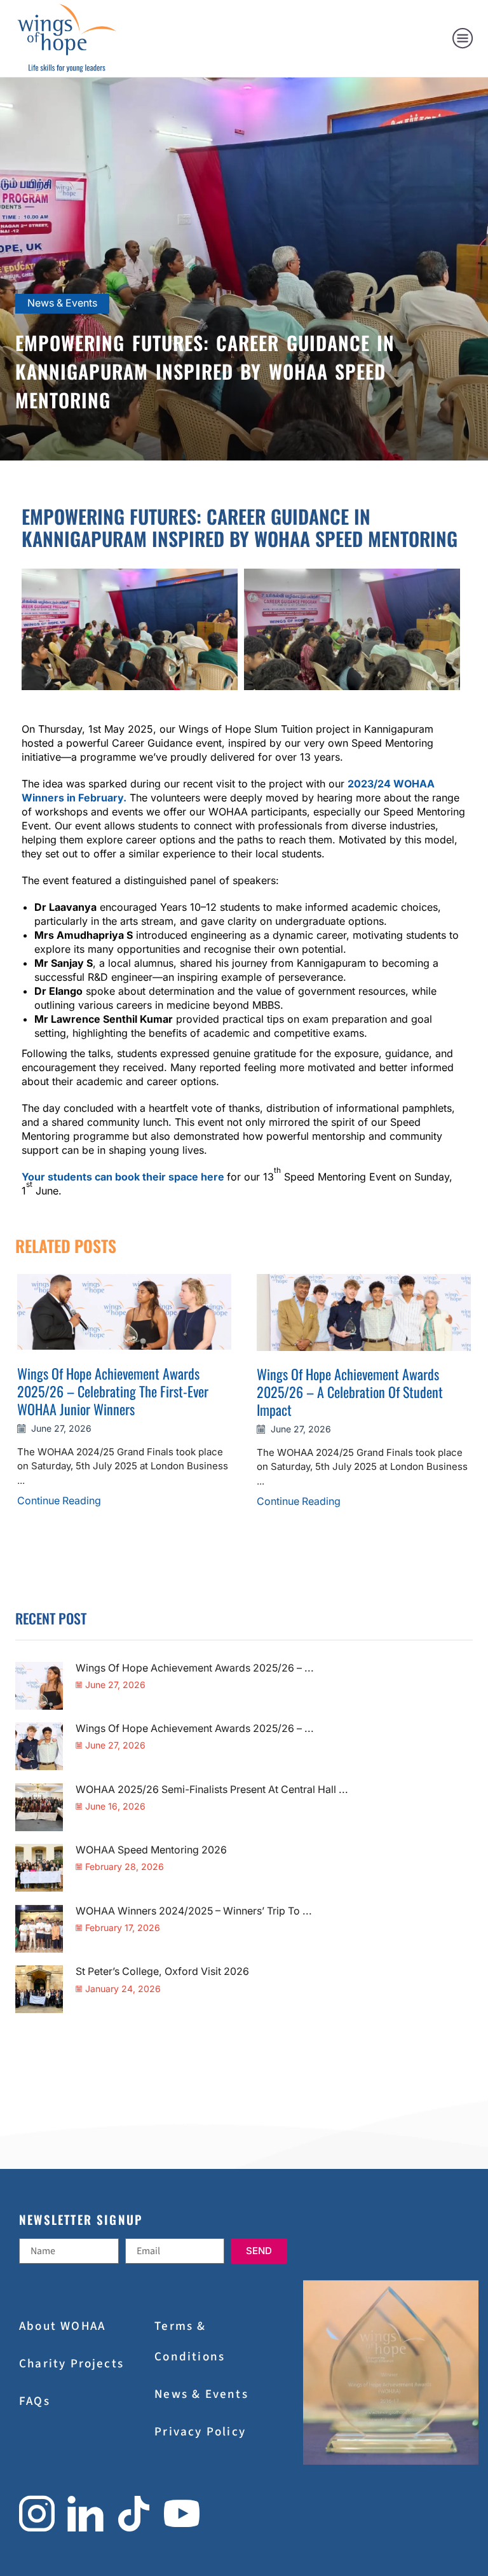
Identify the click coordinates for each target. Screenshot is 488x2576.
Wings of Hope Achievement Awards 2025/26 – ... (195, 1668)
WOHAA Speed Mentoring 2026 (151, 1850)
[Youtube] (182, 2514)
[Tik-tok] (134, 2514)
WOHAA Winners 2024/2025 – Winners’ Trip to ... (194, 1911)
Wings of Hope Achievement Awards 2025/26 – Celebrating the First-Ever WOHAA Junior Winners (113, 1391)
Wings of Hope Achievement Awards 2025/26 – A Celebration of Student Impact (350, 1392)
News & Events (62, 303)
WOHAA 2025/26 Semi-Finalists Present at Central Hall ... (212, 1790)
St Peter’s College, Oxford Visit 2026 (162, 1971)
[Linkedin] (85, 2514)
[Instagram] (37, 2514)
